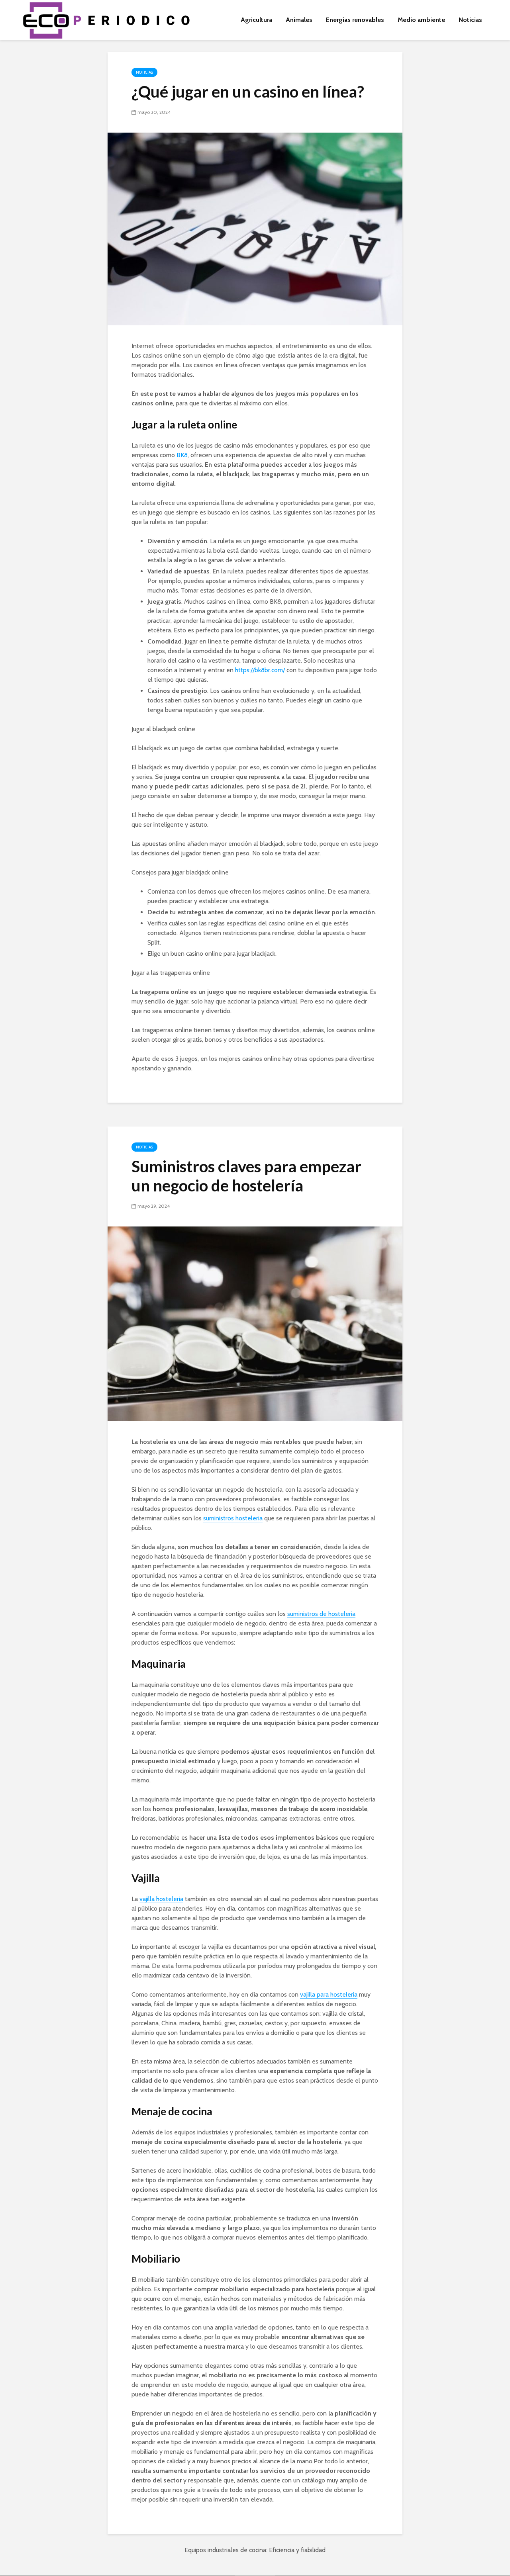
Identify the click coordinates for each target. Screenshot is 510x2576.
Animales (299, 20)
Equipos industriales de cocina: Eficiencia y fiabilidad (255, 2550)
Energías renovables (355, 20)
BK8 (182, 455)
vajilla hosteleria (161, 1899)
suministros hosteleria (233, 1518)
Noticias (470, 20)
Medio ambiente (421, 20)
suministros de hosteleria (321, 1614)
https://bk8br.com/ (260, 670)
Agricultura (256, 20)
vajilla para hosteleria (329, 1994)
